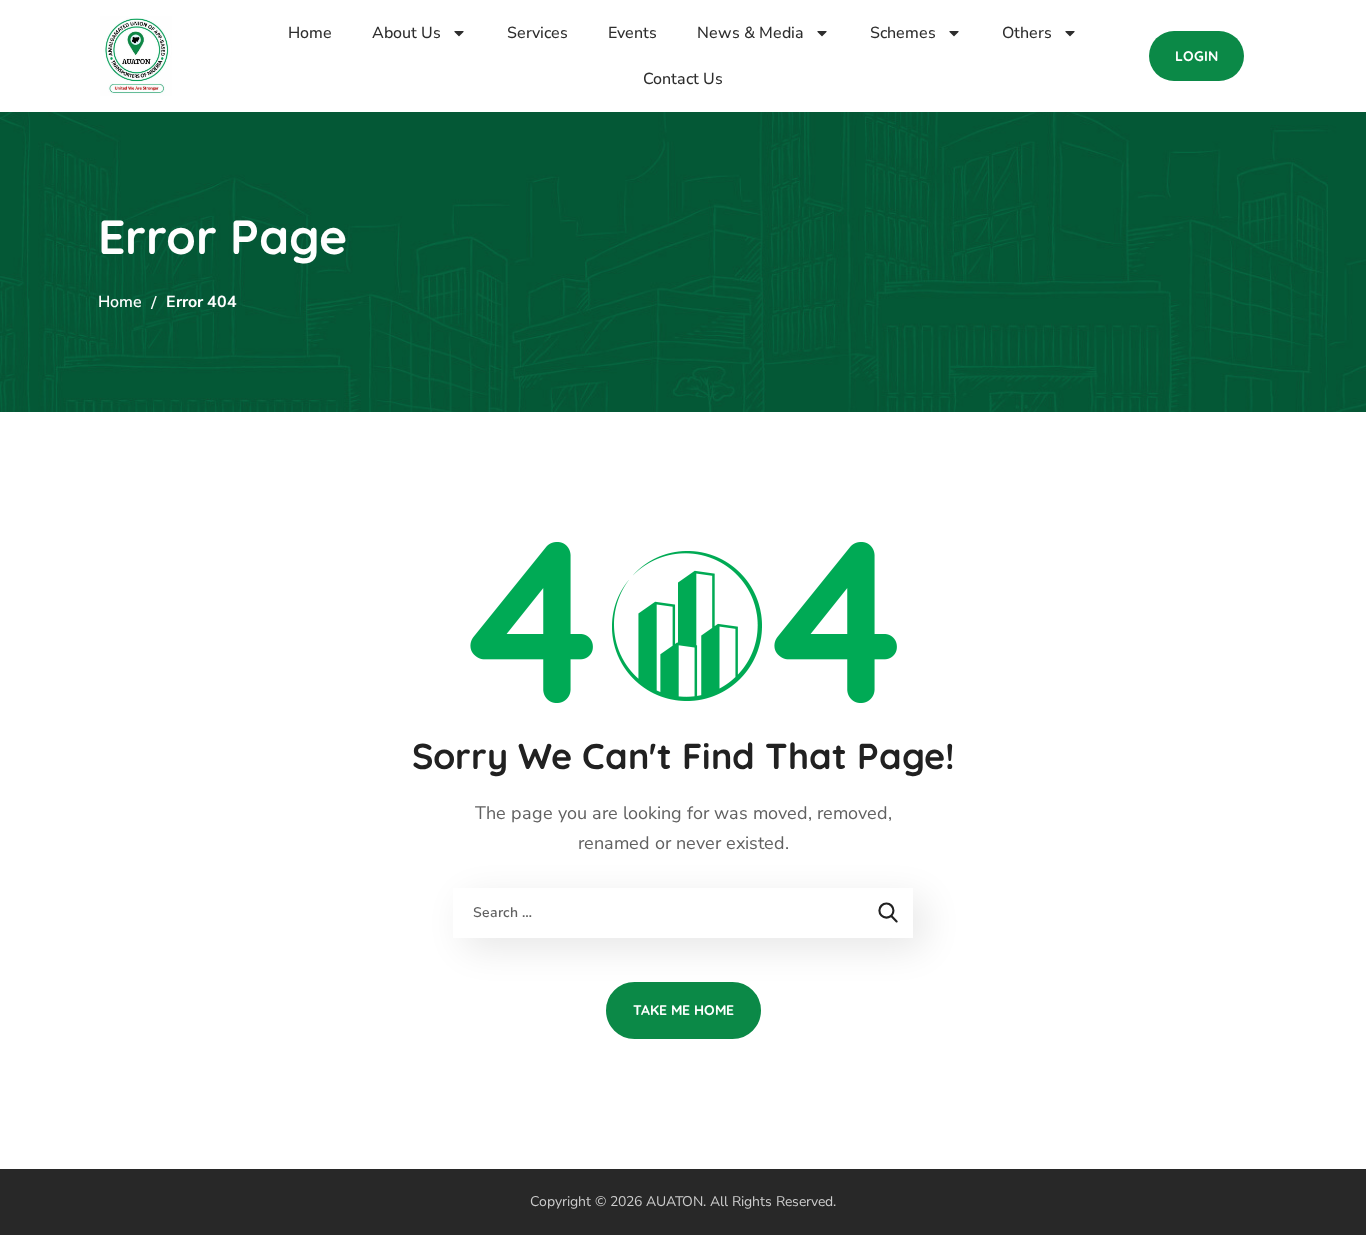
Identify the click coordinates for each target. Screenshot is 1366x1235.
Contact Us (683, 79)
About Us (406, 33)
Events (632, 33)
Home (310, 33)
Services (537, 33)
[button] (1196, 56)
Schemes (903, 33)
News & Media (750, 33)
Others (1027, 33)
